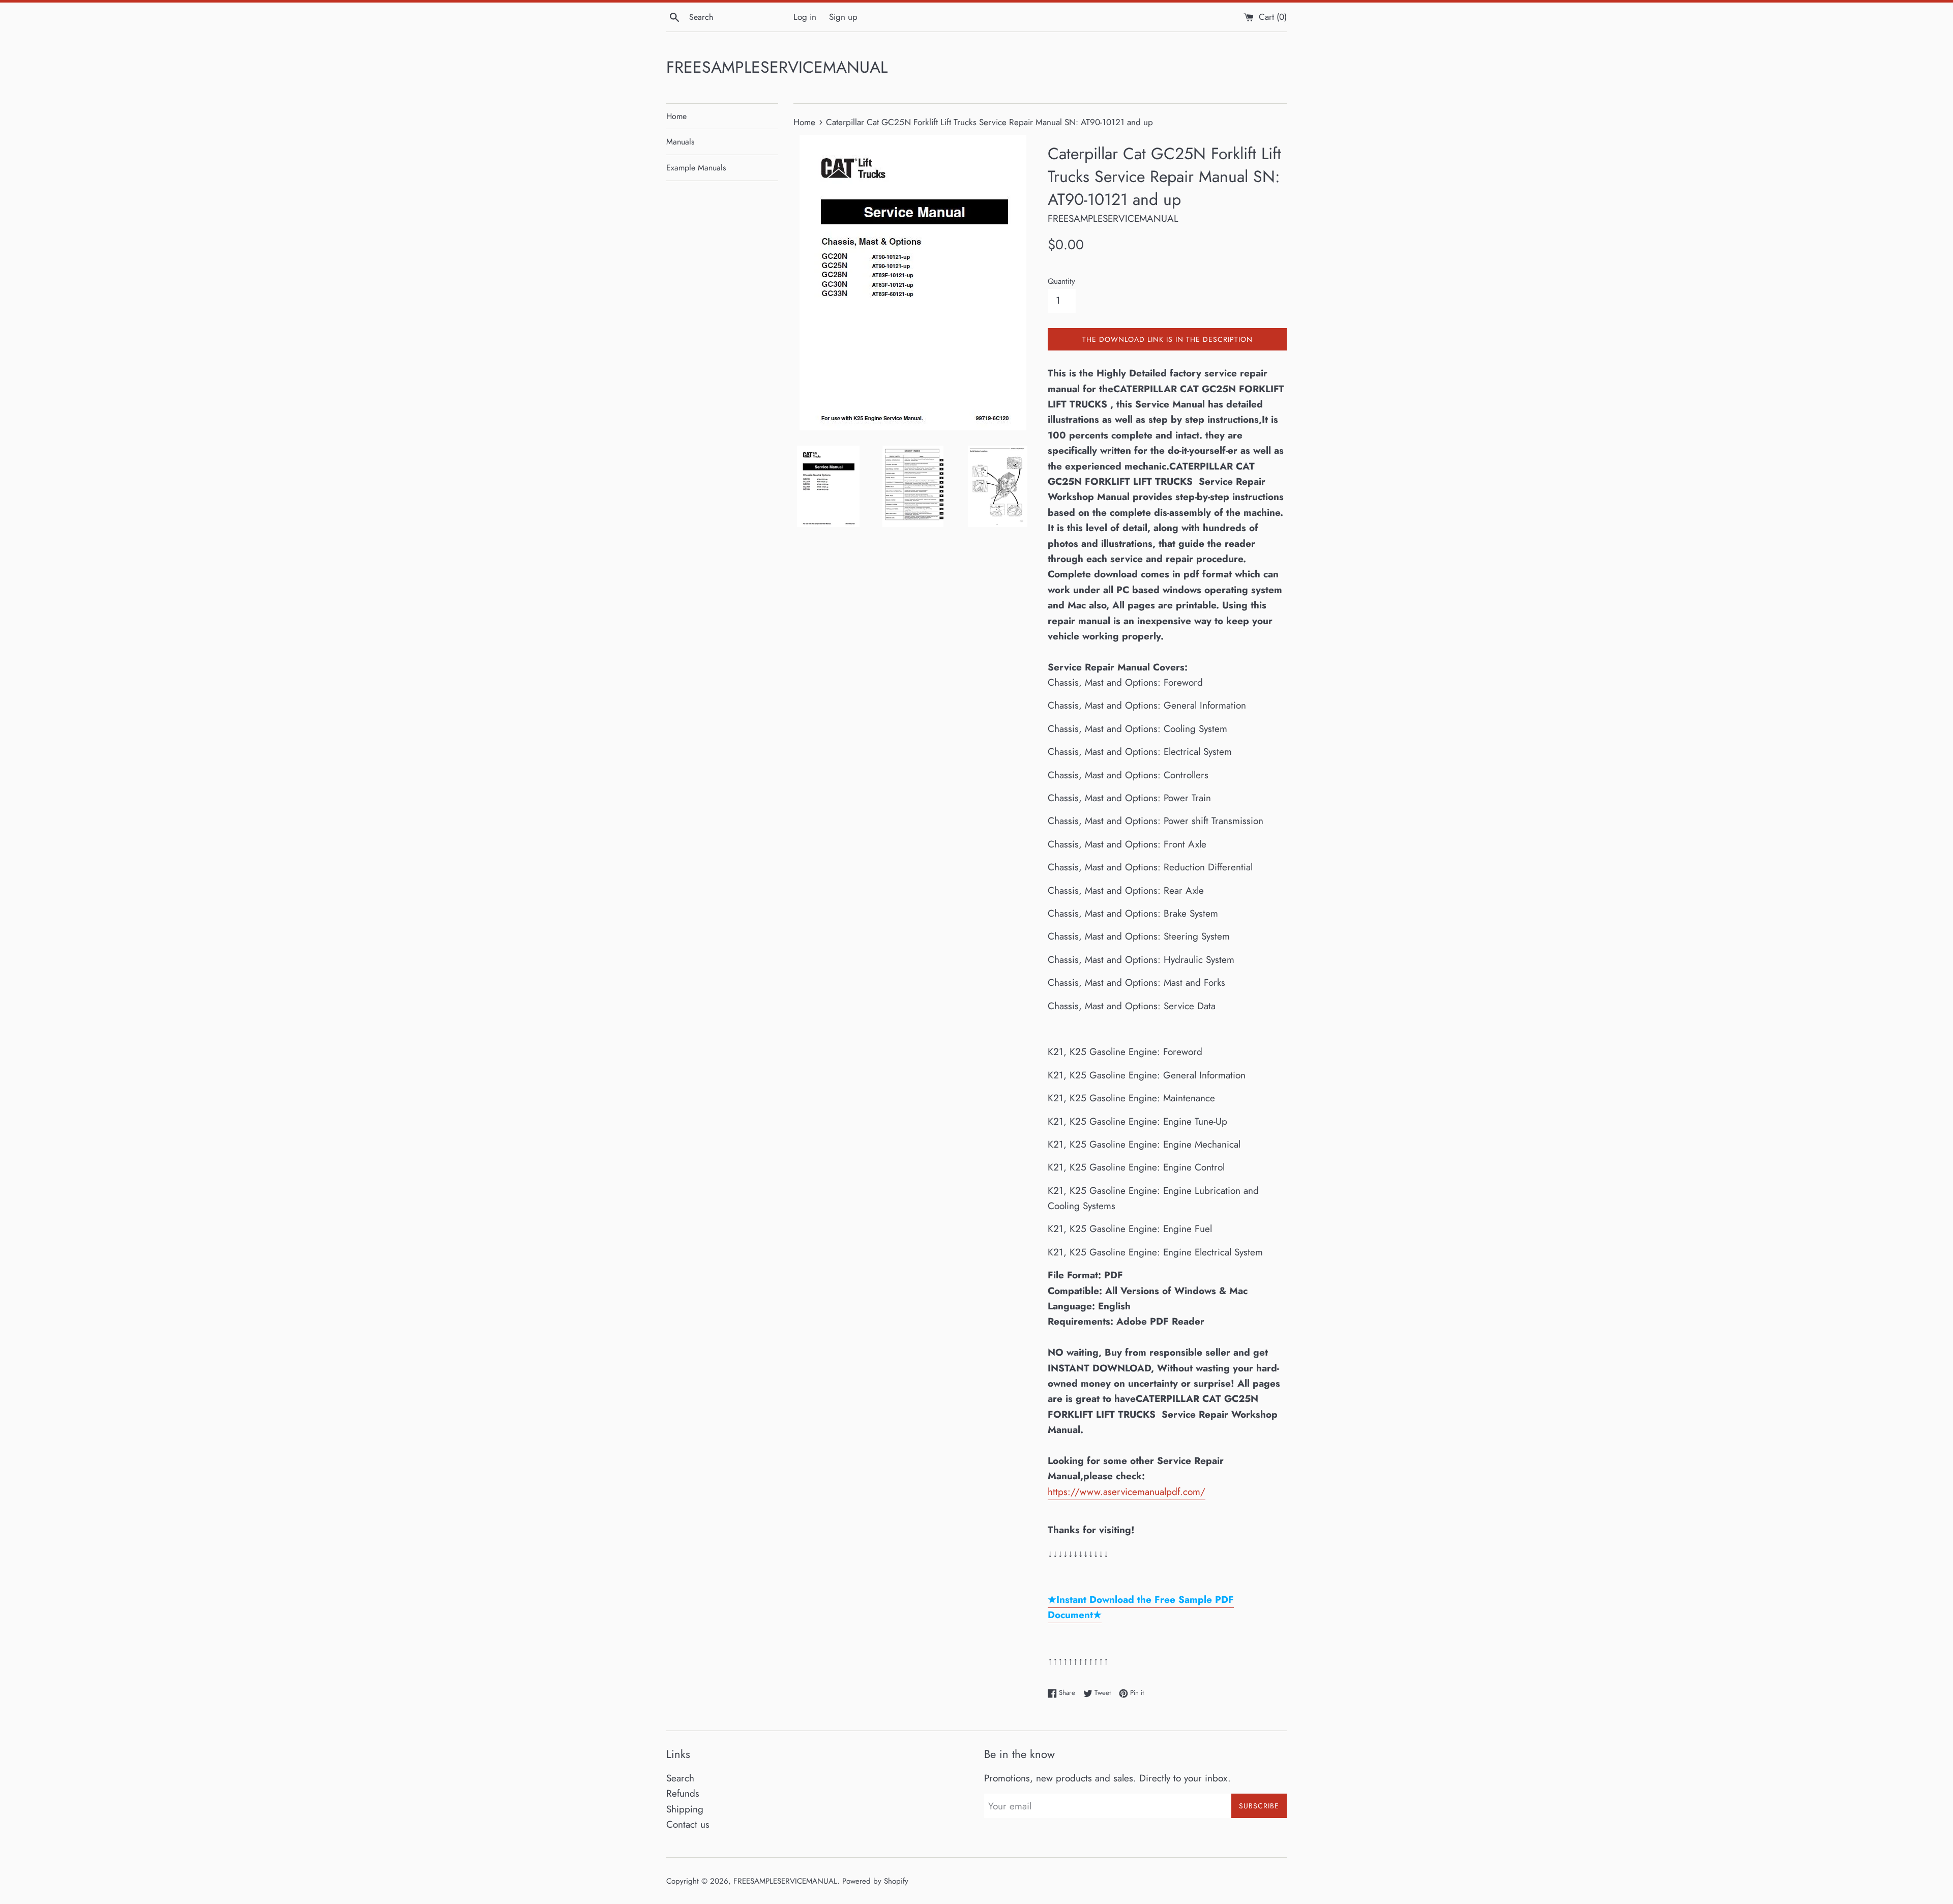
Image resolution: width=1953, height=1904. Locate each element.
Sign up (843, 17)
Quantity (1061, 281)
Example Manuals (696, 168)
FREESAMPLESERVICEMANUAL (777, 67)
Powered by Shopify (875, 1881)
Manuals (680, 142)
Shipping (685, 1809)
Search (680, 1778)
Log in (805, 17)
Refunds (683, 1793)
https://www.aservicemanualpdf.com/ (1127, 1492)
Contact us (688, 1824)
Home (676, 116)
